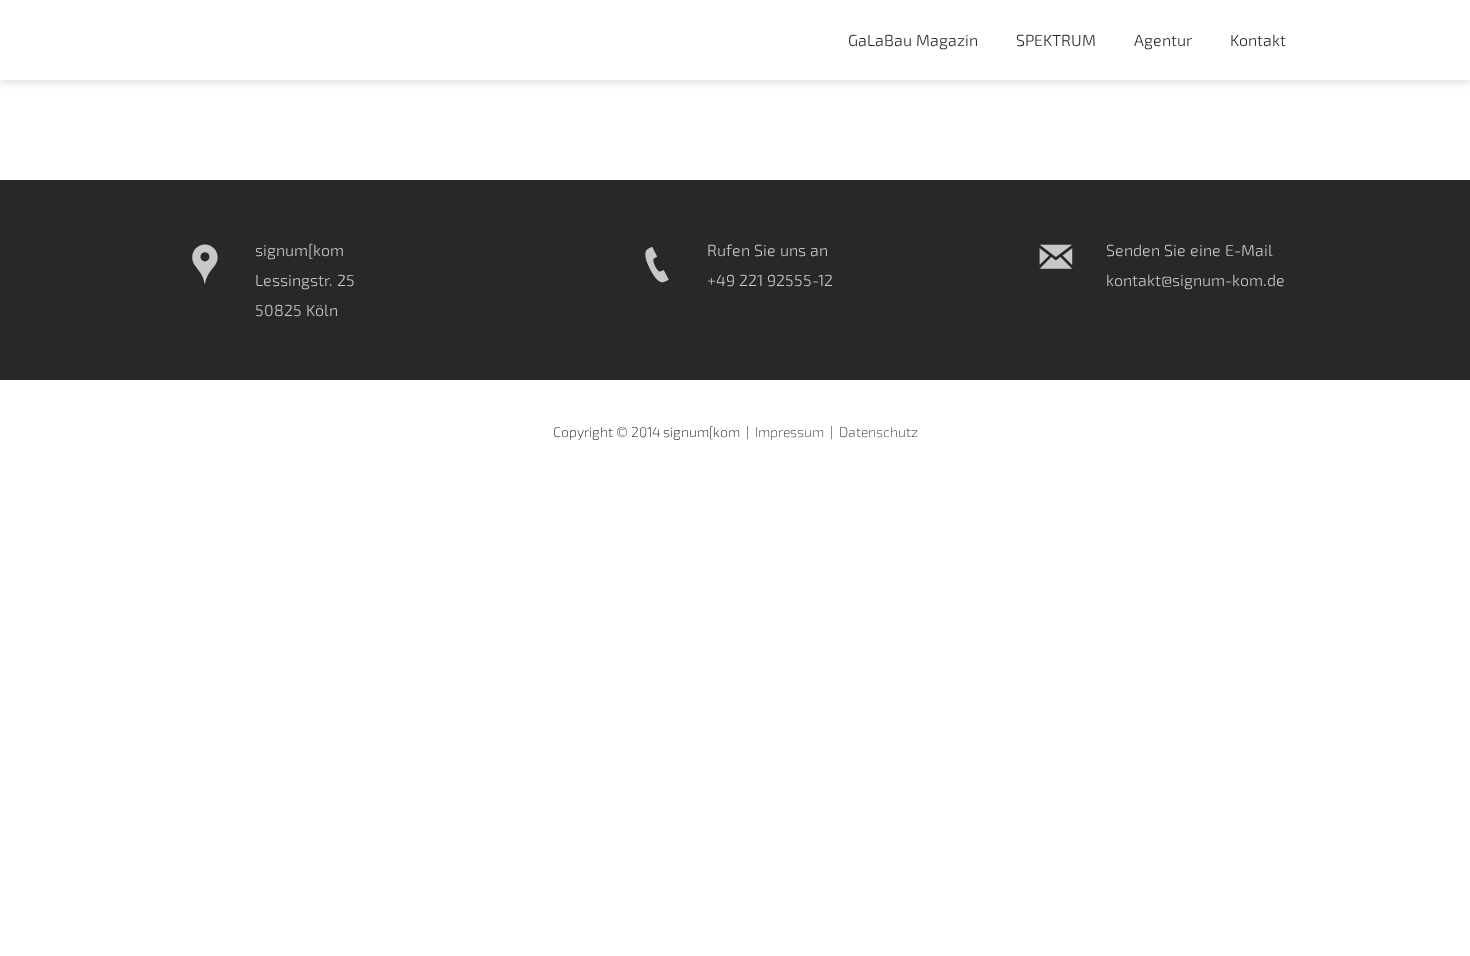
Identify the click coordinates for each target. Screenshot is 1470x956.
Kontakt (1258, 39)
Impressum (789, 431)
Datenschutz (878, 431)
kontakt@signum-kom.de (1195, 279)
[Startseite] (260, 40)
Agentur (1163, 39)
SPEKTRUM (1056, 39)
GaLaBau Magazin (913, 39)
